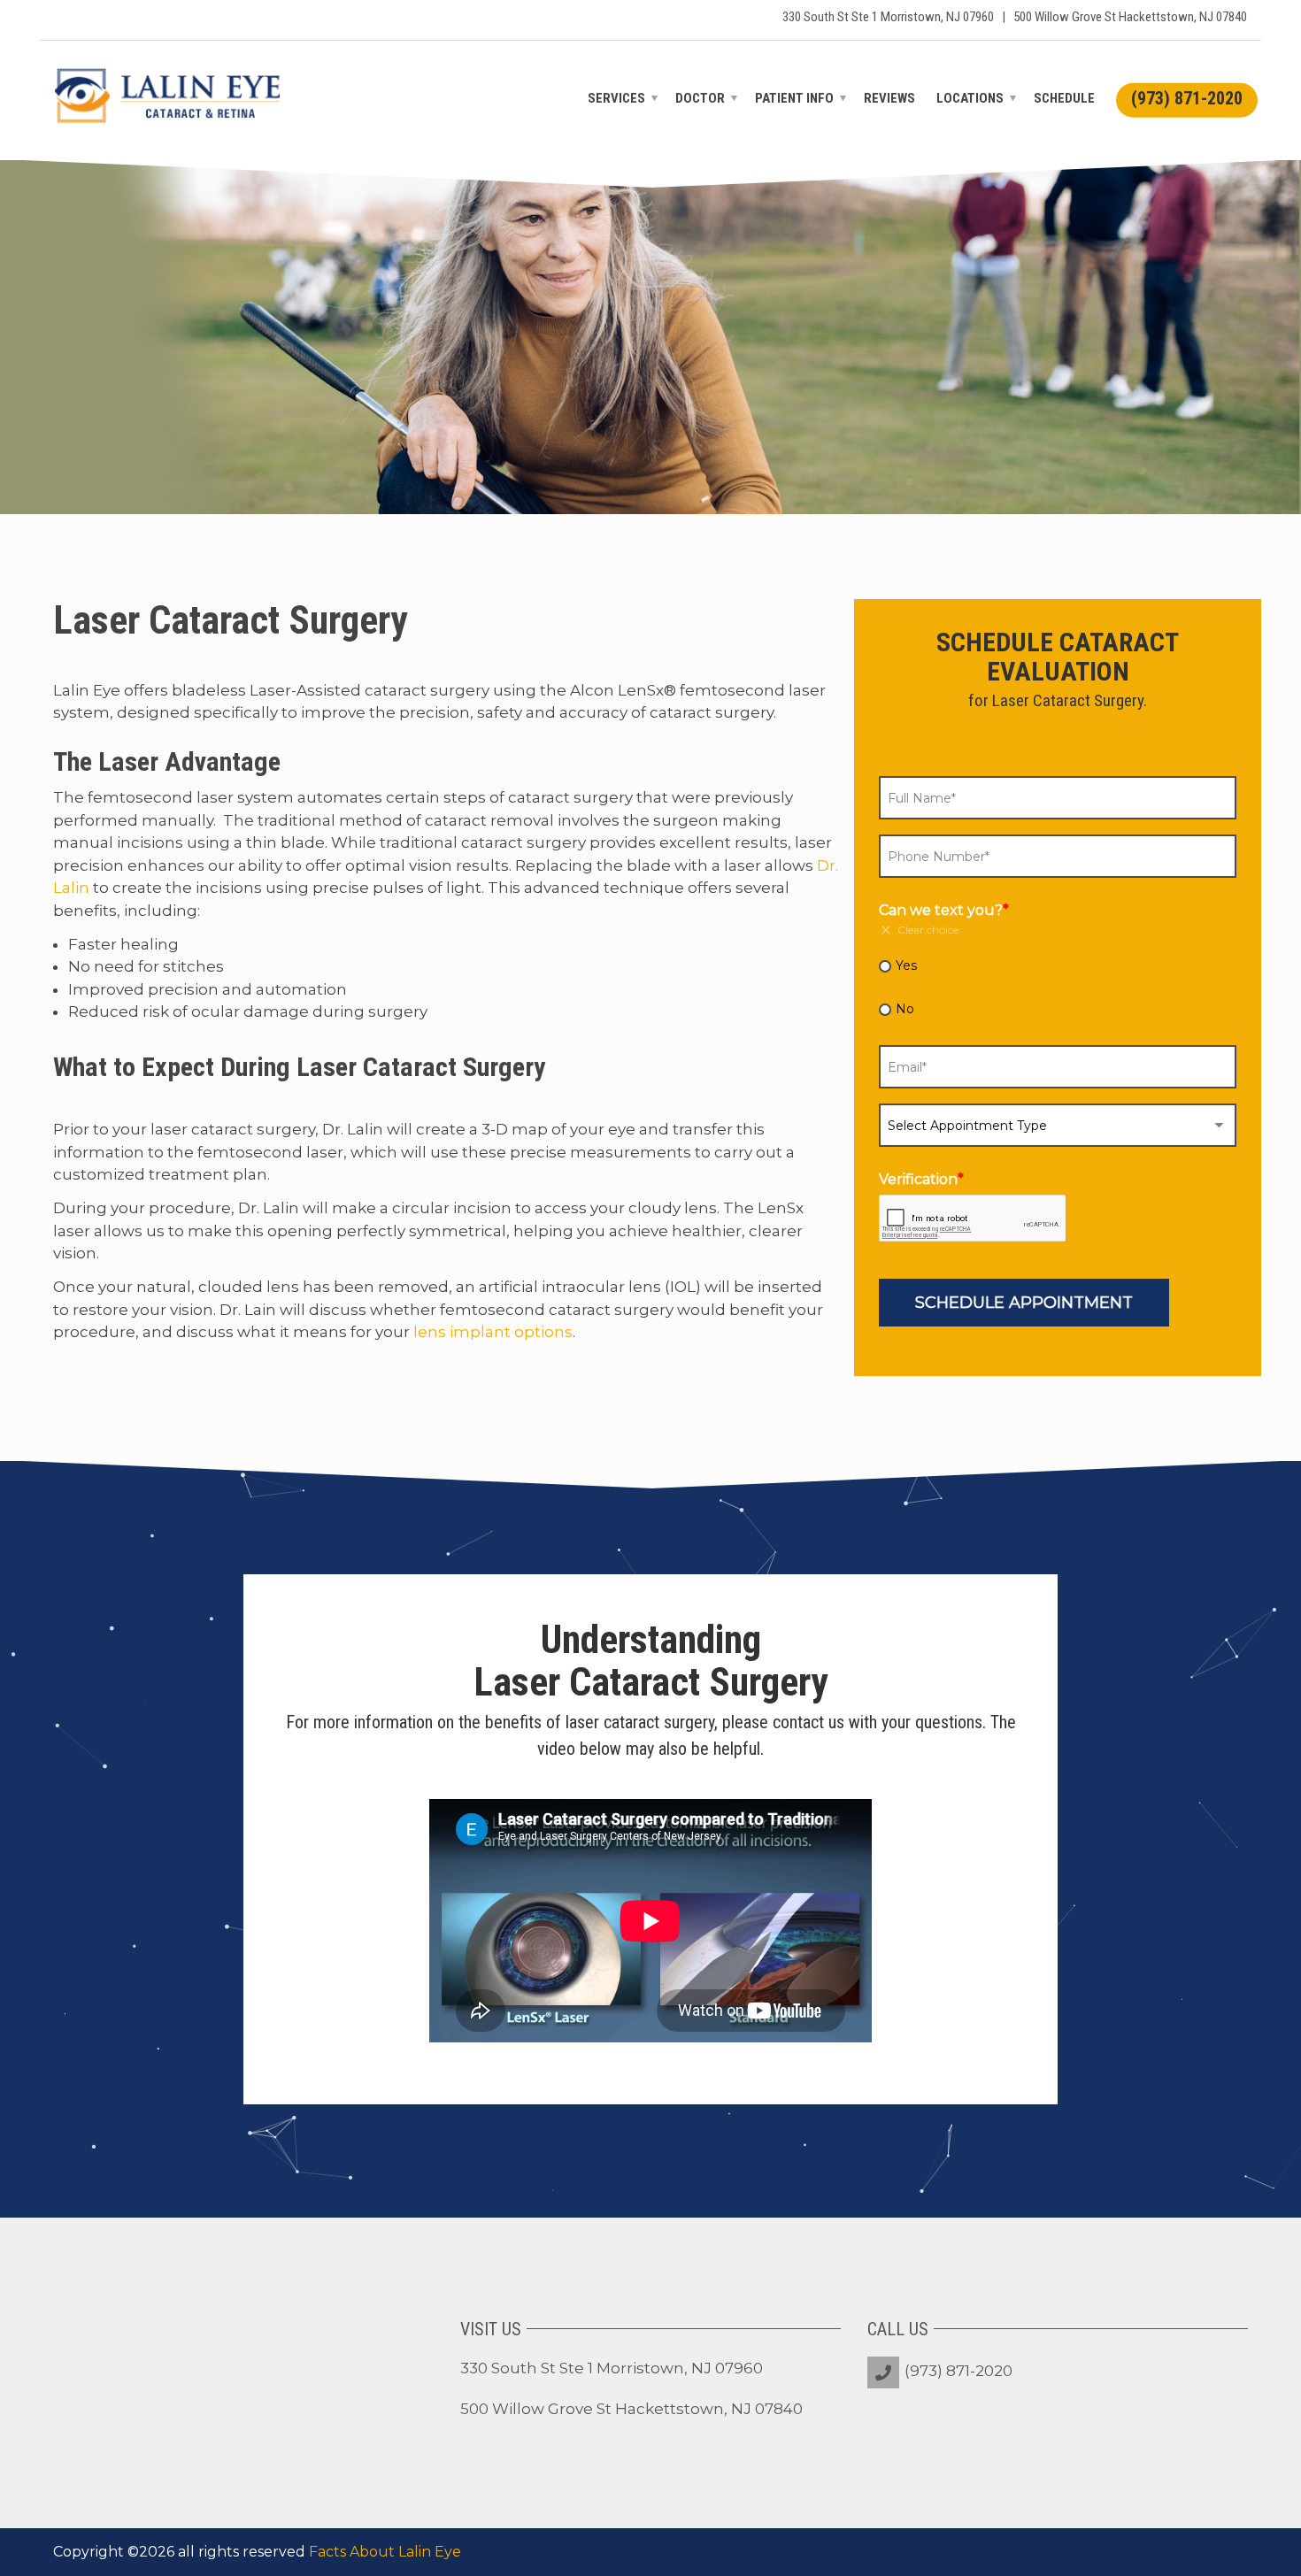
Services (616, 98)
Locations (970, 98)
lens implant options (493, 1332)
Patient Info (794, 98)
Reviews (889, 98)
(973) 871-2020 (958, 2371)
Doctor (700, 98)
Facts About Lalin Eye (385, 2552)
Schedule (1064, 98)
